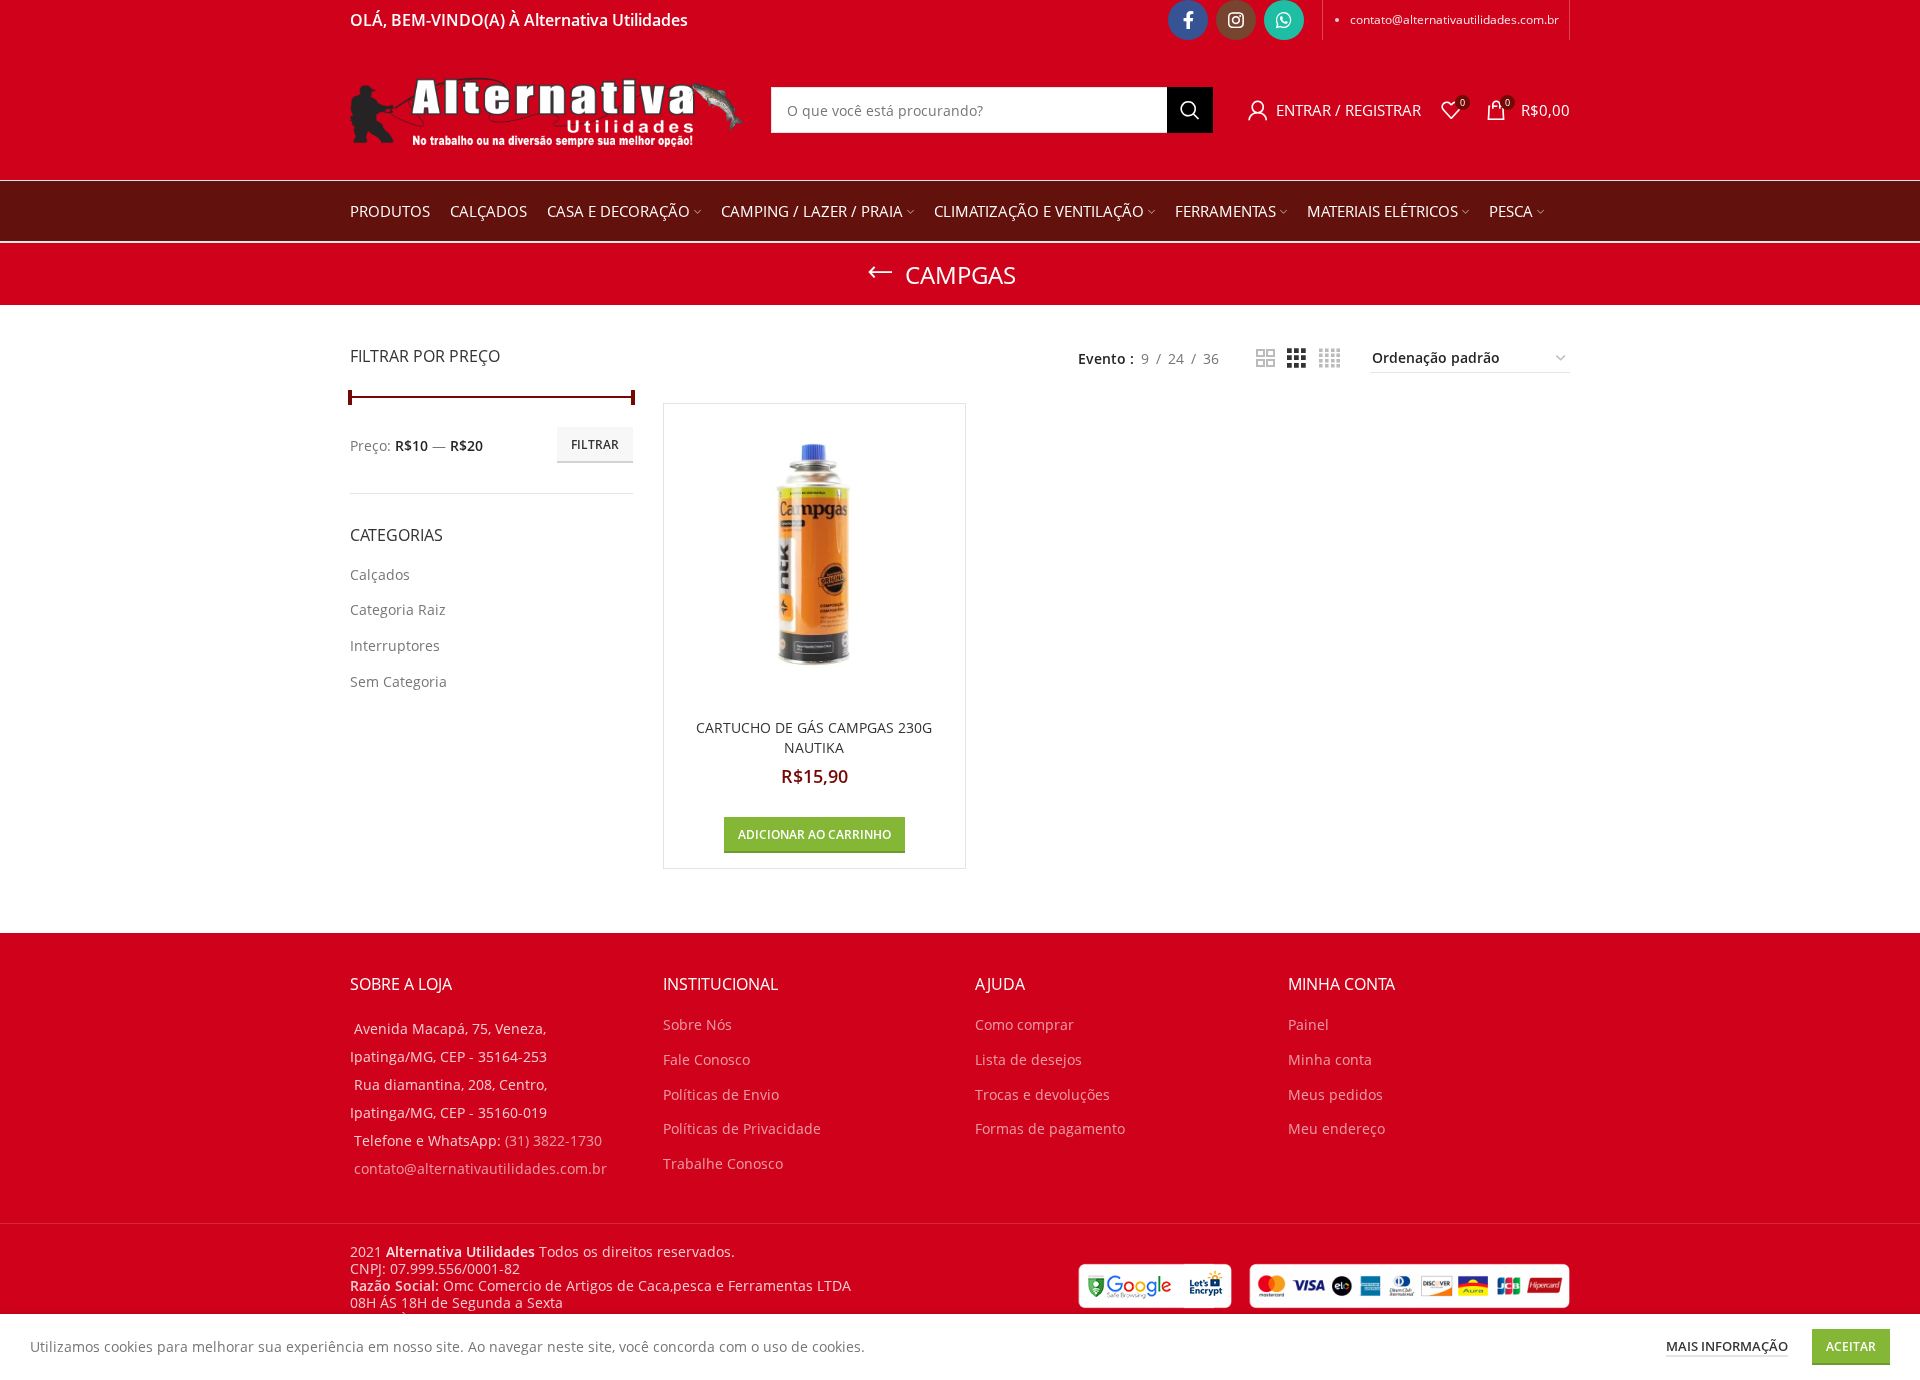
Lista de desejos (1028, 1059)
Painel (1308, 1024)
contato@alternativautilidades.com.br (1454, 19)
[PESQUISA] (1190, 110)
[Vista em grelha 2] (1265, 358)
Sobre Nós (697, 1024)
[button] (814, 835)
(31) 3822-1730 (553, 1140)
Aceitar (1851, 1346)
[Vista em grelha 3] (1296, 358)
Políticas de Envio (721, 1094)
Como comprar (1024, 1024)
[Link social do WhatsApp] (1284, 20)
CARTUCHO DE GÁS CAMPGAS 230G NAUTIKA (814, 737)
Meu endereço (1336, 1128)
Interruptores (395, 645)
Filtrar (595, 444)
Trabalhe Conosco (723, 1163)
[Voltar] (880, 273)
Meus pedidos (1335, 1094)
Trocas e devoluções (1042, 1094)
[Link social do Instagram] (1236, 20)
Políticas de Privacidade (742, 1128)
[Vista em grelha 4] (1329, 358)
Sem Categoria (398, 681)
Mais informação (1727, 1346)
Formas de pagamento (1050, 1128)
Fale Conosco (706, 1059)
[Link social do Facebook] (1188, 20)
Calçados (380, 574)
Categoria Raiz (398, 609)
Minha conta (1330, 1059)
